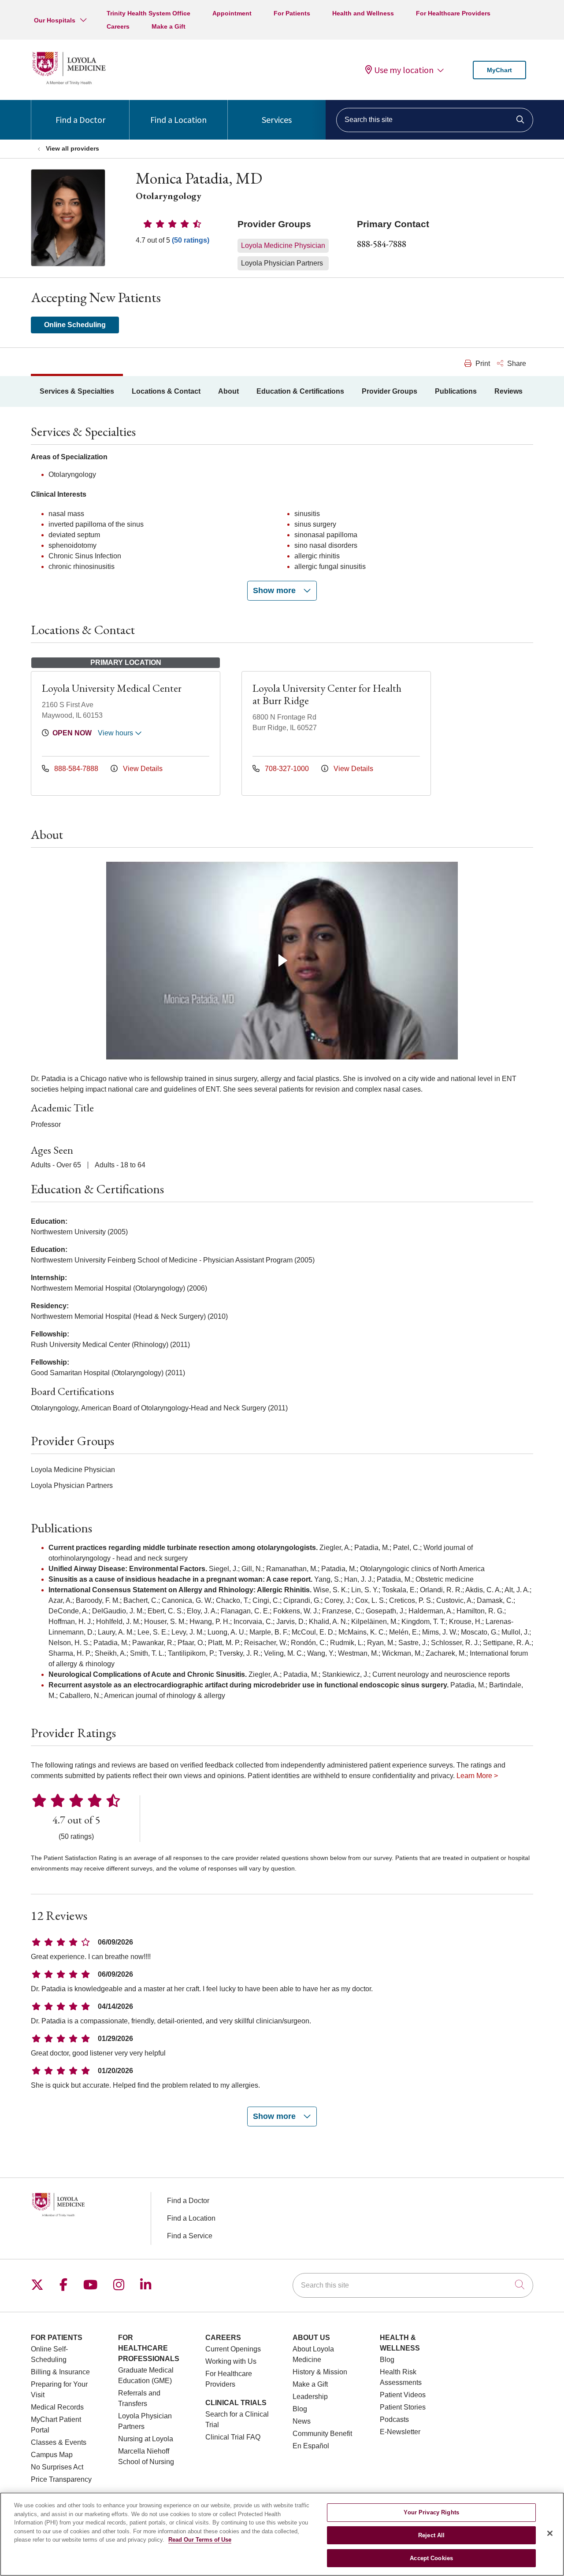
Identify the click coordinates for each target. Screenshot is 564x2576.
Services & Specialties (77, 391)
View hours (116, 733)
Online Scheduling (75, 325)
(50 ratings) (191, 240)
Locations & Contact (166, 391)
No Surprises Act (57, 2467)
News (302, 2421)
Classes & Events (59, 2442)
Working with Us (231, 2361)
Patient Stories (403, 2407)
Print (482, 364)
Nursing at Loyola (146, 2439)
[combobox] (435, 120)
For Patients (292, 13)
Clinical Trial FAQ (233, 2437)
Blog (300, 2409)
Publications (456, 391)
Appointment (232, 13)
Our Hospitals (55, 20)
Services (277, 120)
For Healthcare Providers (453, 13)
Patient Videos (403, 2395)
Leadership (310, 2397)
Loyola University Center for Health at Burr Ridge (327, 694)
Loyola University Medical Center (112, 688)
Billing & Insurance (60, 2372)
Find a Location (178, 120)
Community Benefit (322, 2434)
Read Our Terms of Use (200, 2540)
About (228, 391)
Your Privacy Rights (431, 2512)
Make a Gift (169, 26)
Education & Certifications (300, 391)
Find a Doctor (80, 120)
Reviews (508, 391)
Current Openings (233, 2349)
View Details (142, 769)
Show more (275, 590)
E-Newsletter (400, 2432)
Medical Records (57, 2407)
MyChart (499, 70)
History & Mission (320, 2372)
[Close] (550, 2533)
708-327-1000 (287, 769)
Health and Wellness (363, 13)
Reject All (431, 2535)
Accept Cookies (431, 2558)
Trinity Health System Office (148, 13)
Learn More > (477, 1776)
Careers (118, 26)
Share (516, 364)
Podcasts (394, 2419)
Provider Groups (390, 391)
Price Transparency (61, 2479)
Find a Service (190, 2236)
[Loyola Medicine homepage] (69, 83)
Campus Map (52, 2455)
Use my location (404, 70)
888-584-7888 (382, 244)
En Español (311, 2446)
